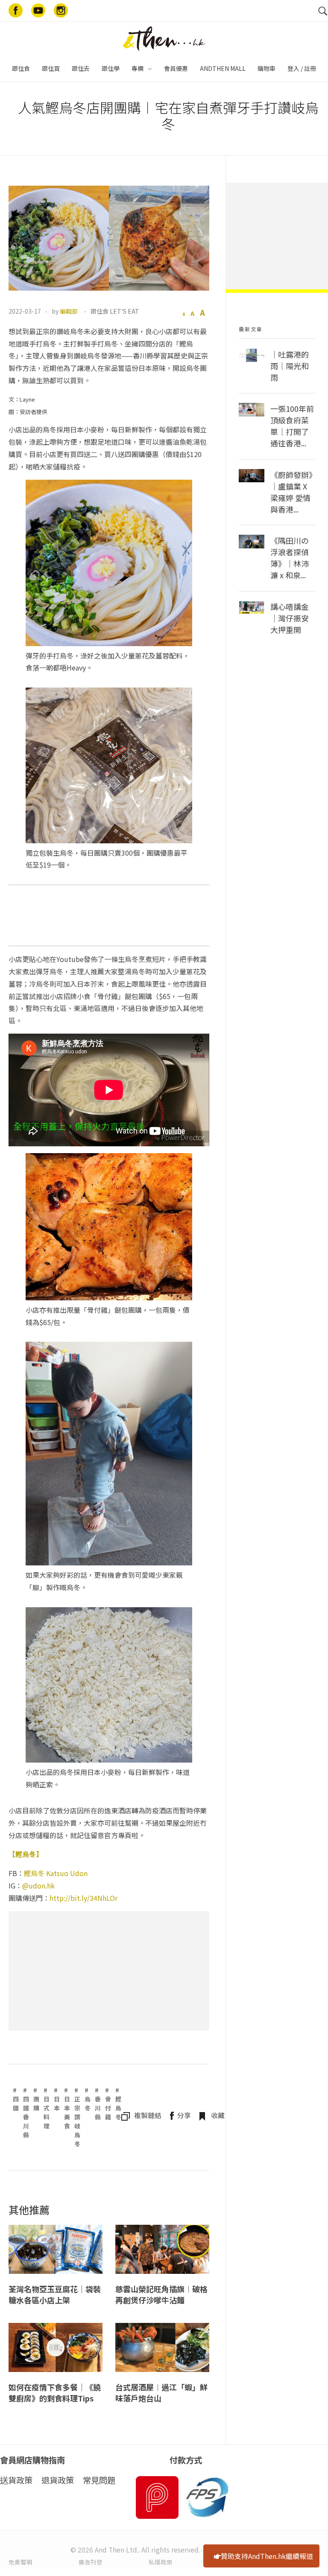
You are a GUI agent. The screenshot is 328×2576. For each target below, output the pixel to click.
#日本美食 (67, 2108)
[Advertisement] (111, 1972)
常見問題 (99, 2480)
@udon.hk (38, 1885)
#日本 (57, 2099)
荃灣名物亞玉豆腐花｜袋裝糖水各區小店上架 (55, 2295)
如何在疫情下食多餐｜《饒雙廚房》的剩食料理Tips (55, 2393)
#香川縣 (98, 2103)
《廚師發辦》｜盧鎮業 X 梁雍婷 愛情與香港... (291, 492)
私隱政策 (161, 2562)
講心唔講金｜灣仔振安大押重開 (290, 618)
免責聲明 (20, 2562)
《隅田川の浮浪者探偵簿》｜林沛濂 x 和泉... (290, 558)
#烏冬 (88, 2099)
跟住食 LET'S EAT (115, 311)
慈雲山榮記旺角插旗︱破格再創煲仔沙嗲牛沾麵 (161, 2295)
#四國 (16, 2099)
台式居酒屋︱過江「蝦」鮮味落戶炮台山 (161, 2393)
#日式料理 (47, 2108)
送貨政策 (16, 2480)
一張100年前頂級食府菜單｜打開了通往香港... (292, 426)
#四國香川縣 (26, 2112)
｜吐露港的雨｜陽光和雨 (290, 366)
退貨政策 (58, 2480)
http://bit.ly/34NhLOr (83, 1898)
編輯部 (69, 311)
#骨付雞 (108, 2103)
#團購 (36, 2099)
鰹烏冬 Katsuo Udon (56, 1873)
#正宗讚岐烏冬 (77, 2117)
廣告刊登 (91, 2562)
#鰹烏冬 (118, 2103)
